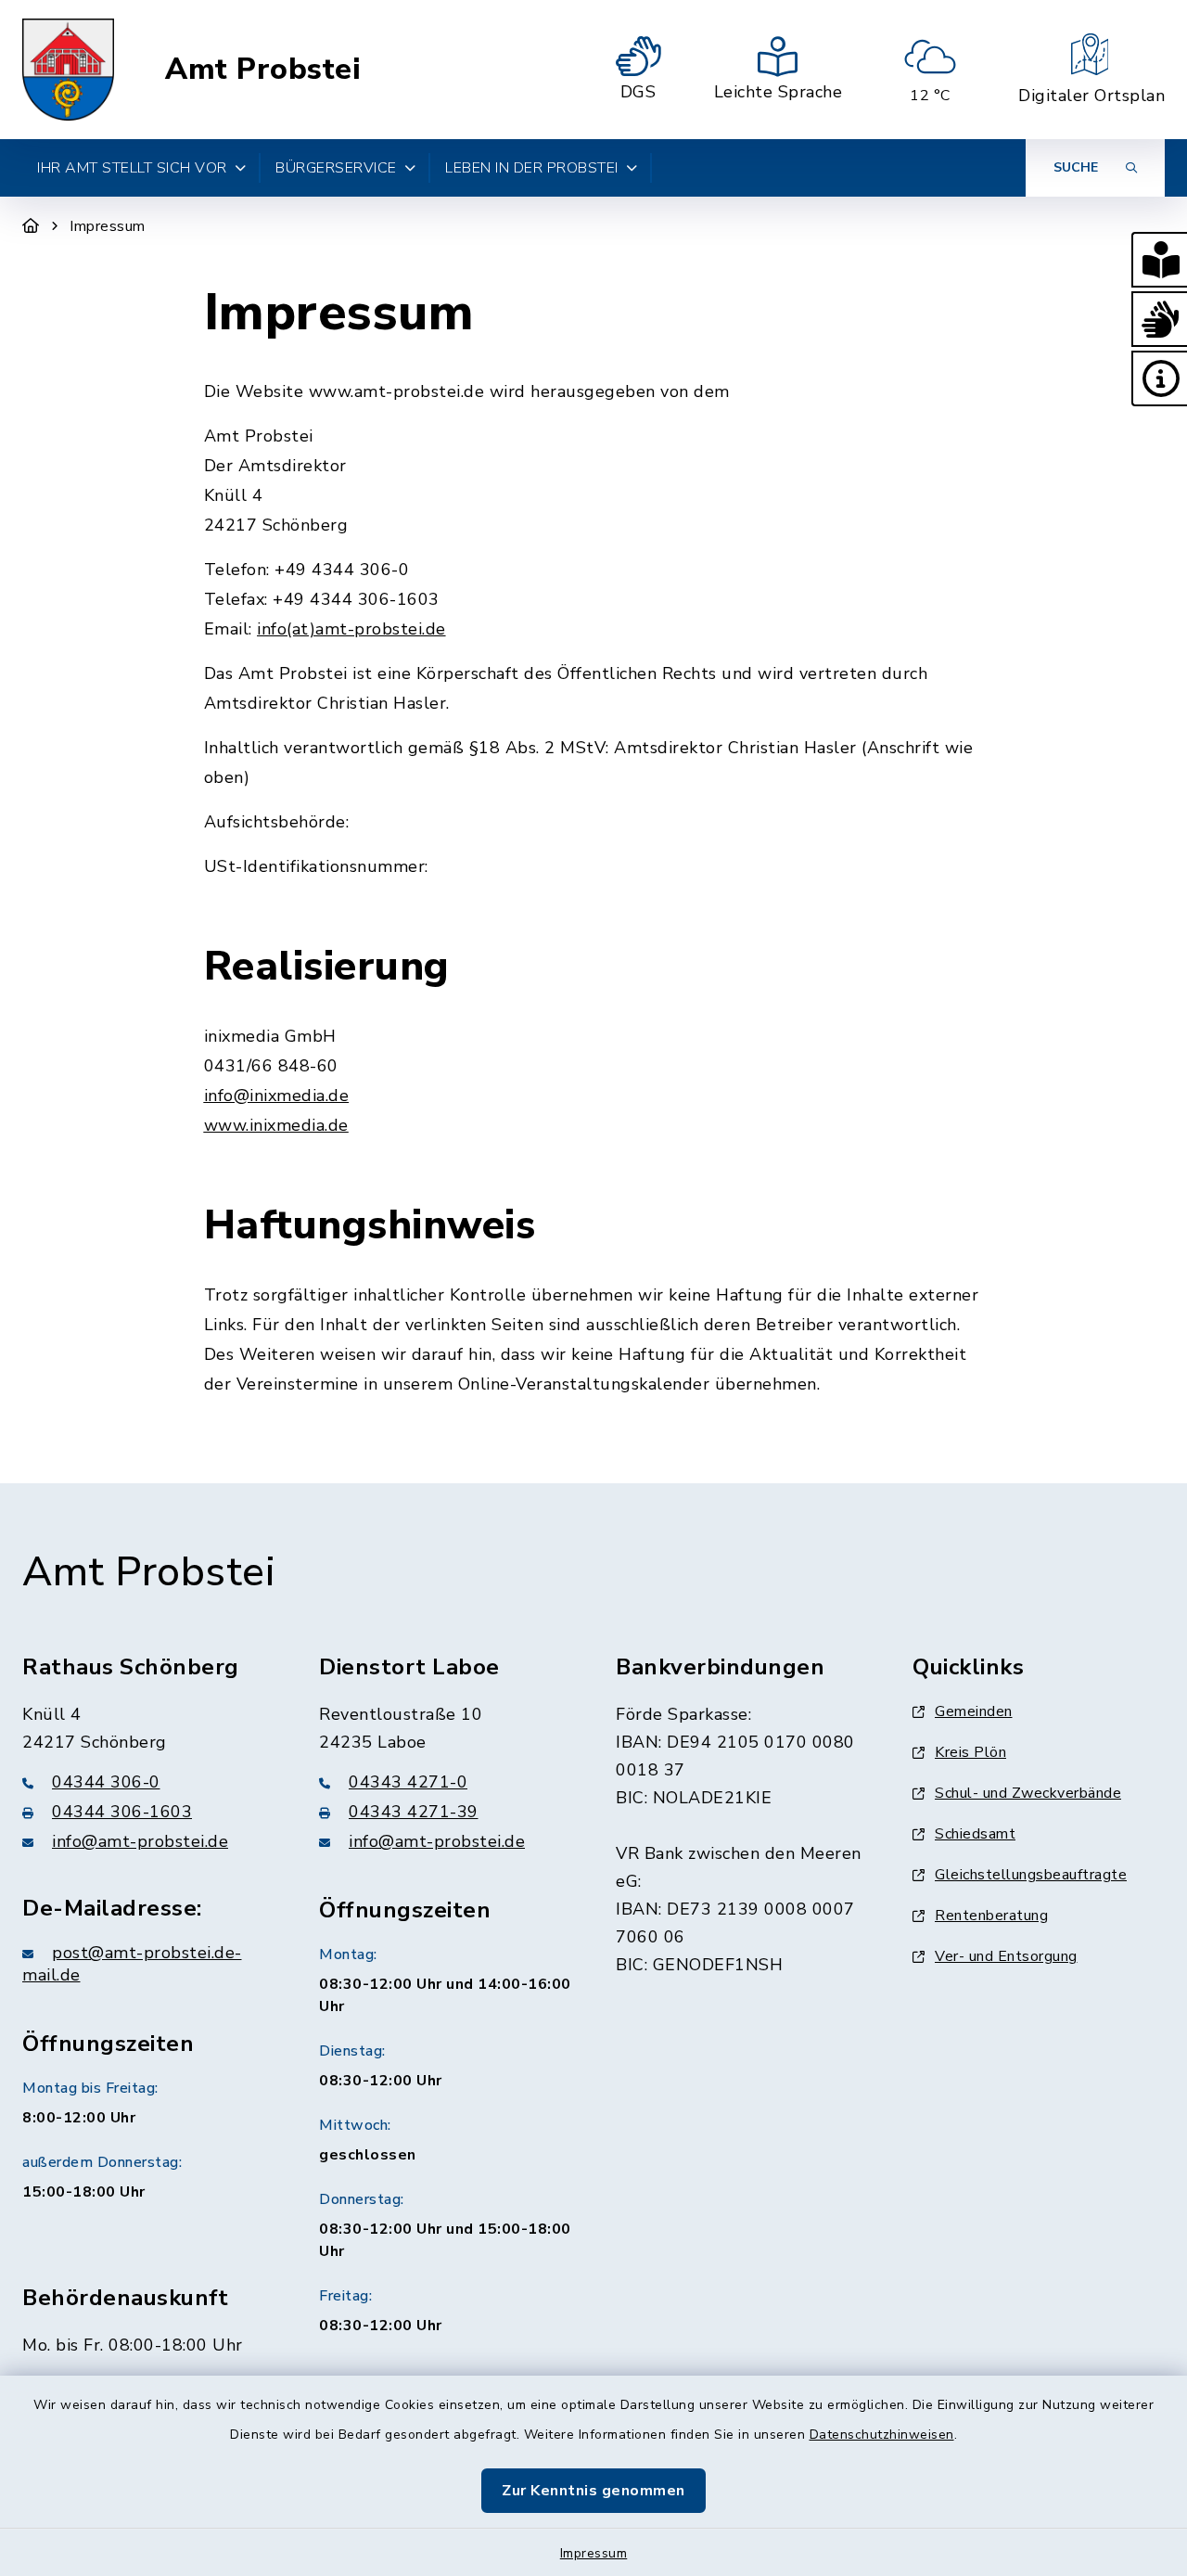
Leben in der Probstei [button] (532, 168)
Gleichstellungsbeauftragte (1031, 1875)
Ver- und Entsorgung (1006, 1956)
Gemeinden (974, 1711)
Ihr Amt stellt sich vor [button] (132, 168)
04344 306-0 (106, 1782)
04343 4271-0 (408, 1782)
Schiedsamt (975, 1834)
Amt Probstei (263, 70)
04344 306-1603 (122, 1812)
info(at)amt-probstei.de (351, 629)
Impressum (594, 2553)
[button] (1159, 260)
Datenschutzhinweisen (882, 2435)
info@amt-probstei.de (140, 1841)
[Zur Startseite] (31, 226)
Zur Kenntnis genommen (593, 2491)
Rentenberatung (991, 1916)
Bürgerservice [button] (336, 168)
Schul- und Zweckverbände (1028, 1793)
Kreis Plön (970, 1752)
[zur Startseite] (68, 70)
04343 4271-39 (414, 1812)
